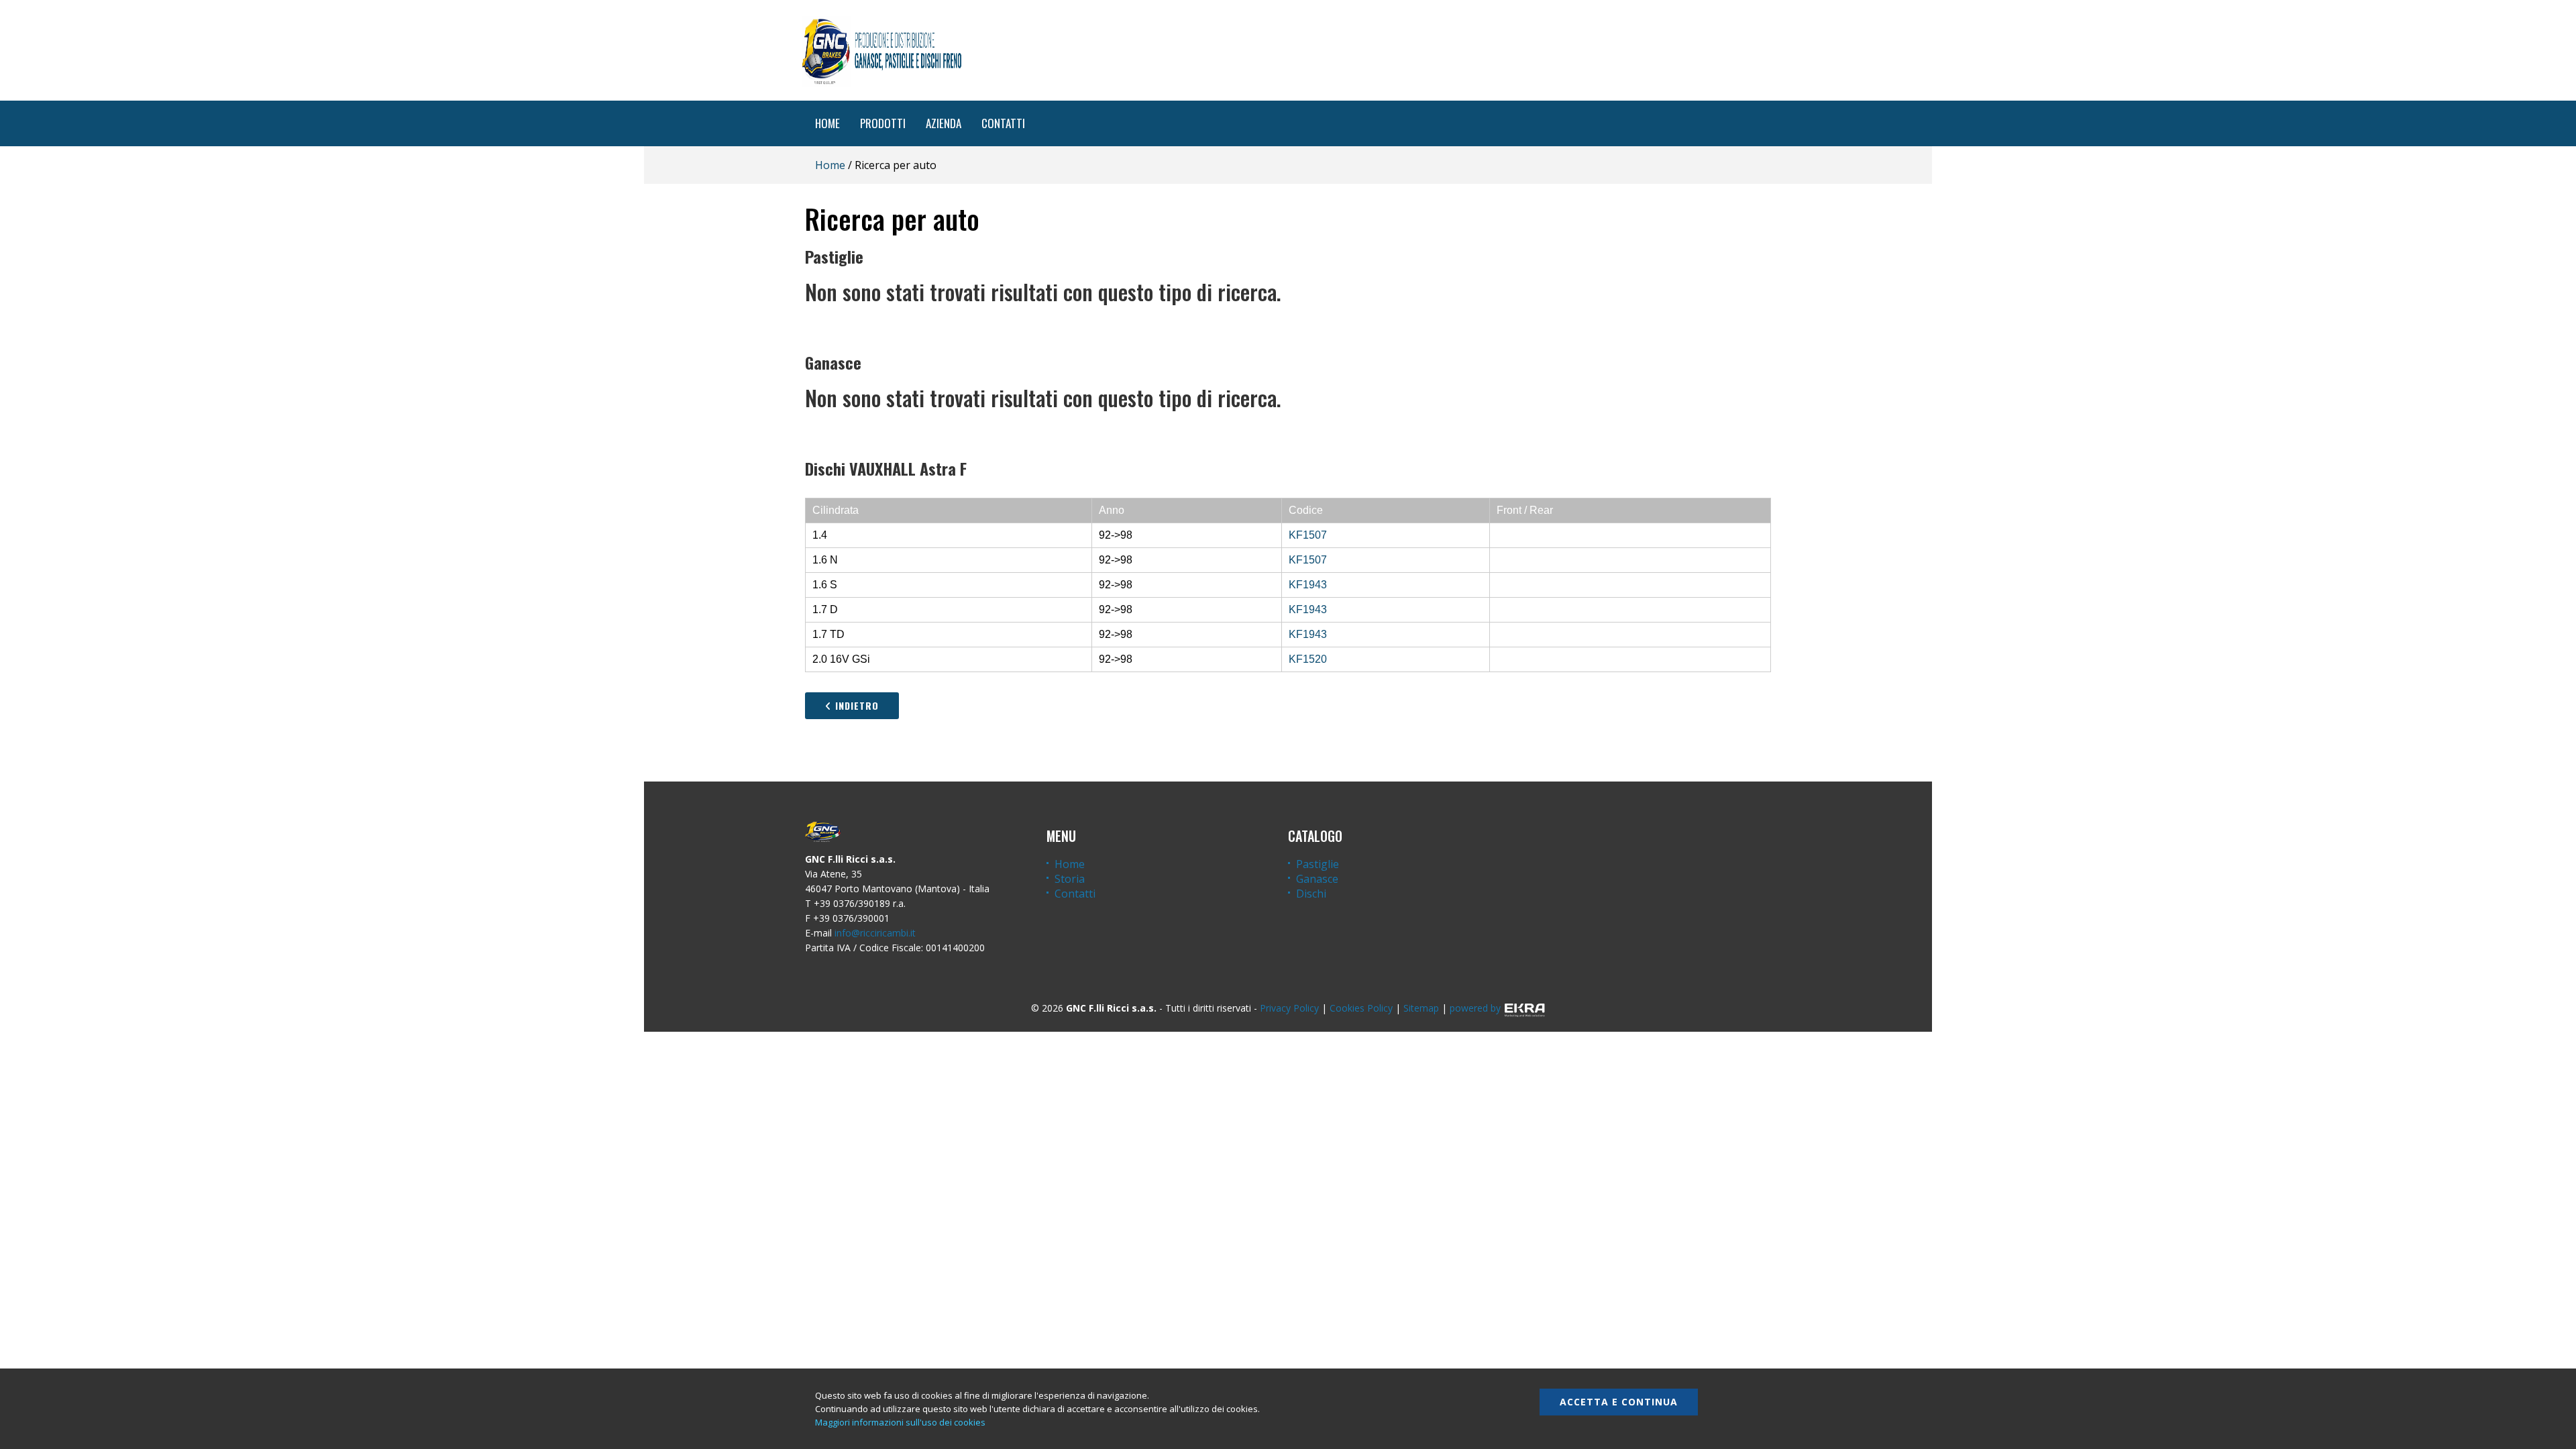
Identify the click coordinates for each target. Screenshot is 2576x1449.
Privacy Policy (1289, 1008)
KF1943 (1308, 585)
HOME (827, 123)
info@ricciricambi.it (875, 933)
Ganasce (1317, 879)
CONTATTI (1003, 123)
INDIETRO (855, 705)
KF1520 (1308, 659)
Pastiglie (1318, 864)
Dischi (1311, 894)
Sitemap (1421, 1008)
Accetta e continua (1619, 1402)
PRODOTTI (883, 123)
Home (830, 165)
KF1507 (1308, 535)
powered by (1475, 1008)
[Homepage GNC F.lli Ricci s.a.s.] (881, 50)
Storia (1070, 879)
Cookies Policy (1361, 1008)
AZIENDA (944, 123)
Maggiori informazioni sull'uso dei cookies (900, 1422)
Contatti (1075, 894)
